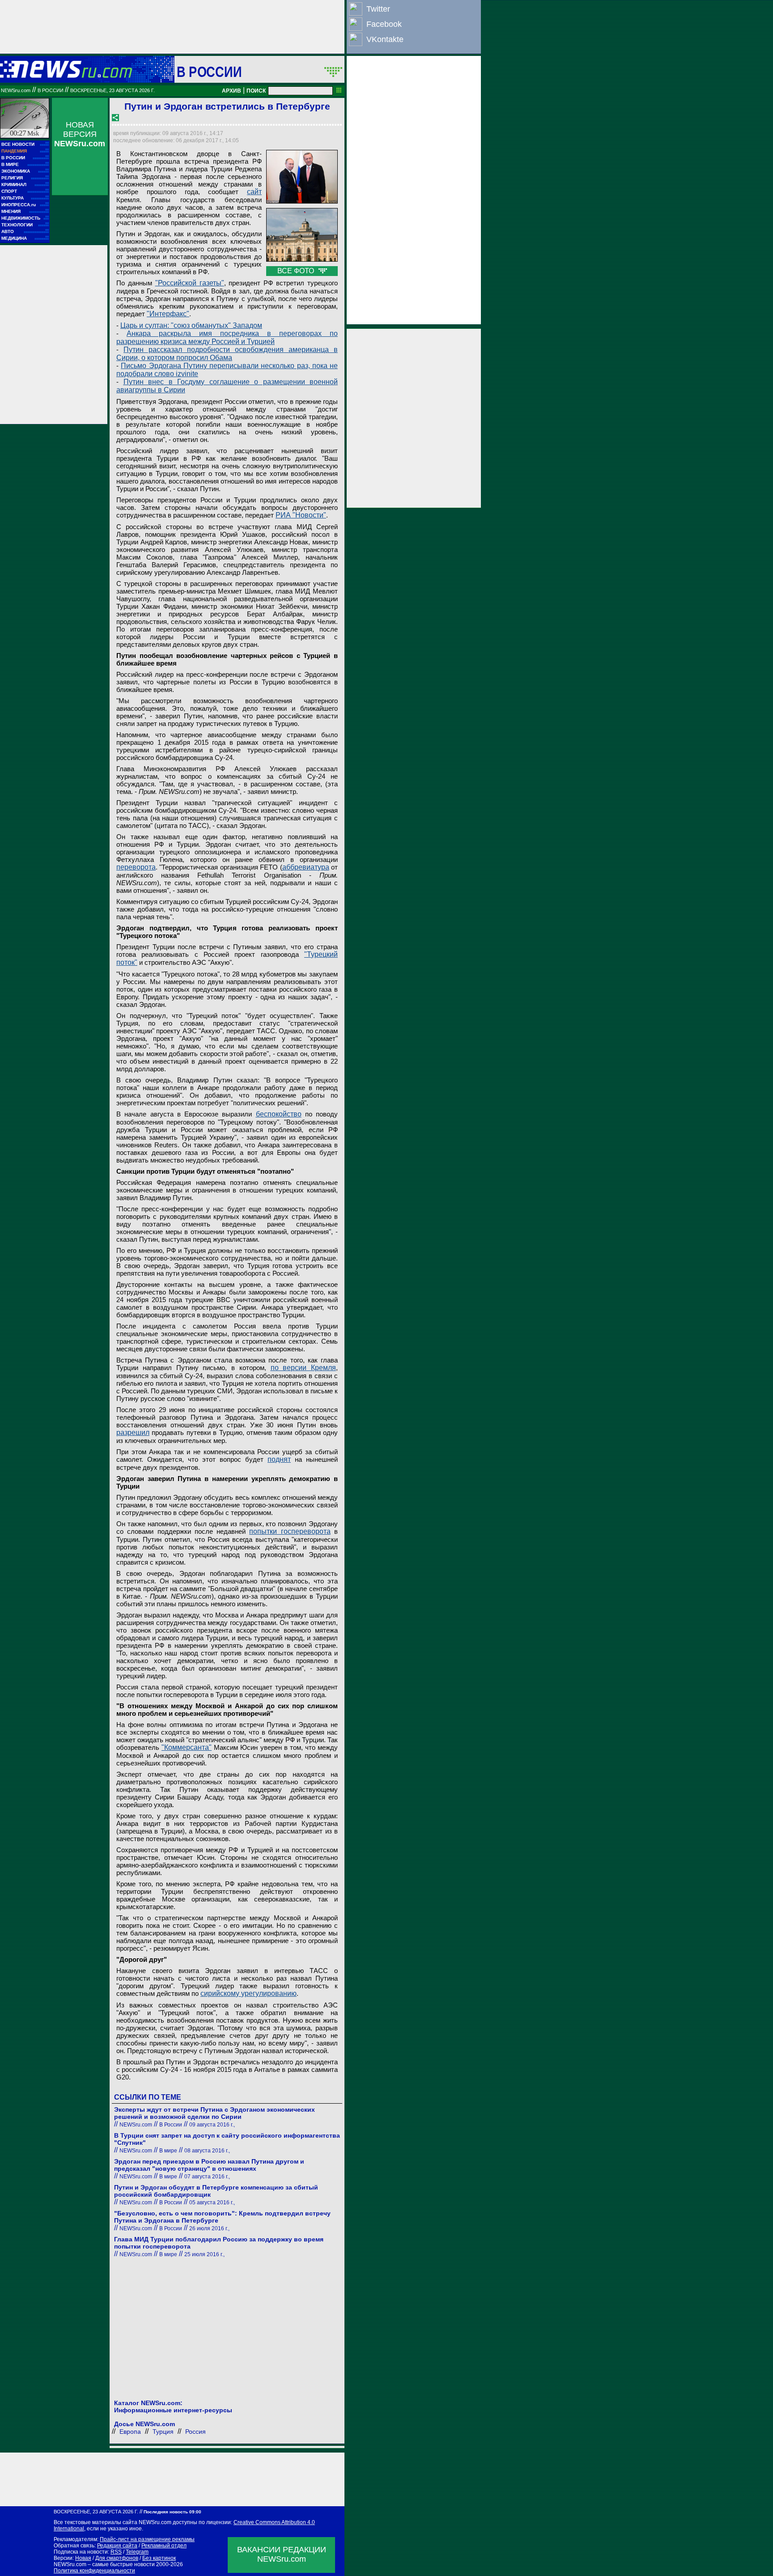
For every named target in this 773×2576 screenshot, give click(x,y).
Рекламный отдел (164, 2546)
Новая (83, 2558)
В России (209, 72)
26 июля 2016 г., (209, 2228)
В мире (168, 2151)
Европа (130, 2432)
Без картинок (159, 2558)
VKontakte (385, 39)
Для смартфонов (117, 2558)
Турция (163, 2432)
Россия (195, 2432)
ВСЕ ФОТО (297, 271)
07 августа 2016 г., (207, 2177)
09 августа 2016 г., (212, 2125)
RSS (116, 2552)
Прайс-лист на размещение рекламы (147, 2539)
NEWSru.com (16, 90)
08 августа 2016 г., (207, 2151)
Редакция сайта (117, 2546)
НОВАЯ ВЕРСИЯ (80, 134)
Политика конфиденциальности (94, 2571)
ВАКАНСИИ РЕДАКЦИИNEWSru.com (282, 2554)
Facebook (384, 24)
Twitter (378, 9)
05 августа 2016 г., (212, 2203)
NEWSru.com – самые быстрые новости (104, 2564)
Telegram (137, 2552)
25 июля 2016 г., (204, 2254)
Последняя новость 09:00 (172, 2512)
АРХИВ (231, 91)
